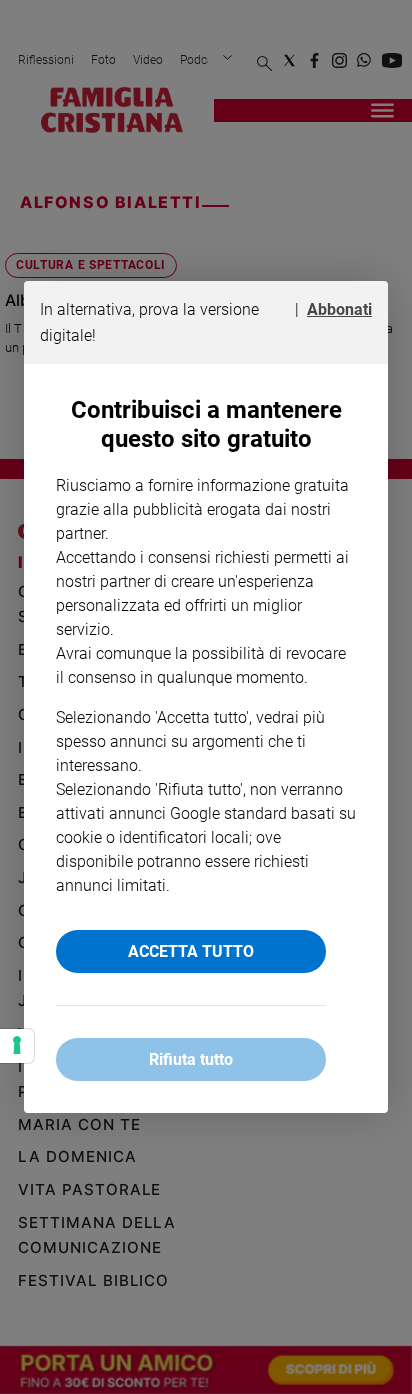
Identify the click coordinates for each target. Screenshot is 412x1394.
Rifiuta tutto (191, 1059)
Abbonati (339, 309)
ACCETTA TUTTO (191, 951)
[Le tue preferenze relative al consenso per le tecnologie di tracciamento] (17, 1046)
